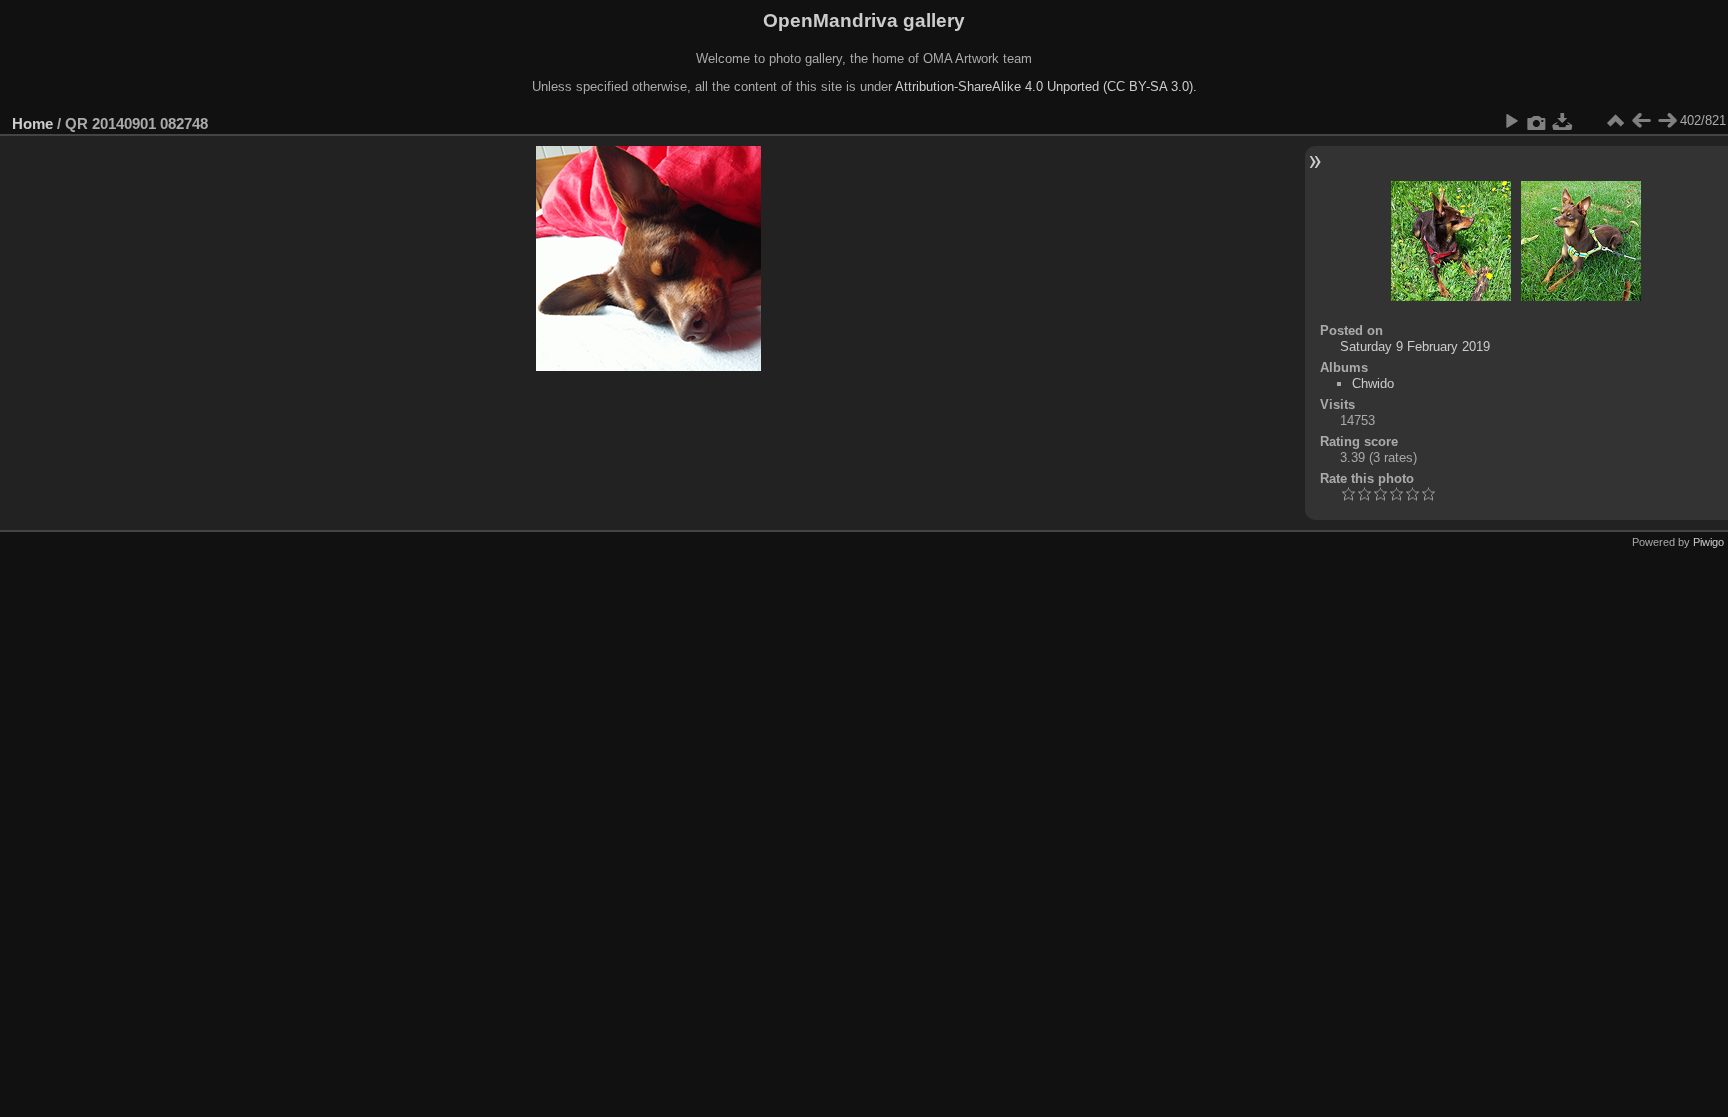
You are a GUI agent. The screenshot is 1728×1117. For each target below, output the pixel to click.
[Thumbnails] (1615, 121)
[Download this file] (1563, 121)
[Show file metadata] (1537, 121)
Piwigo (1708, 542)
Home (32, 123)
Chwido (1373, 383)
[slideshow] (1511, 121)
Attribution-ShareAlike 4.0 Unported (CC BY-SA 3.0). (1046, 86)
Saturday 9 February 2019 (1415, 346)
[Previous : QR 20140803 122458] (1641, 121)
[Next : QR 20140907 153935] (1667, 121)
